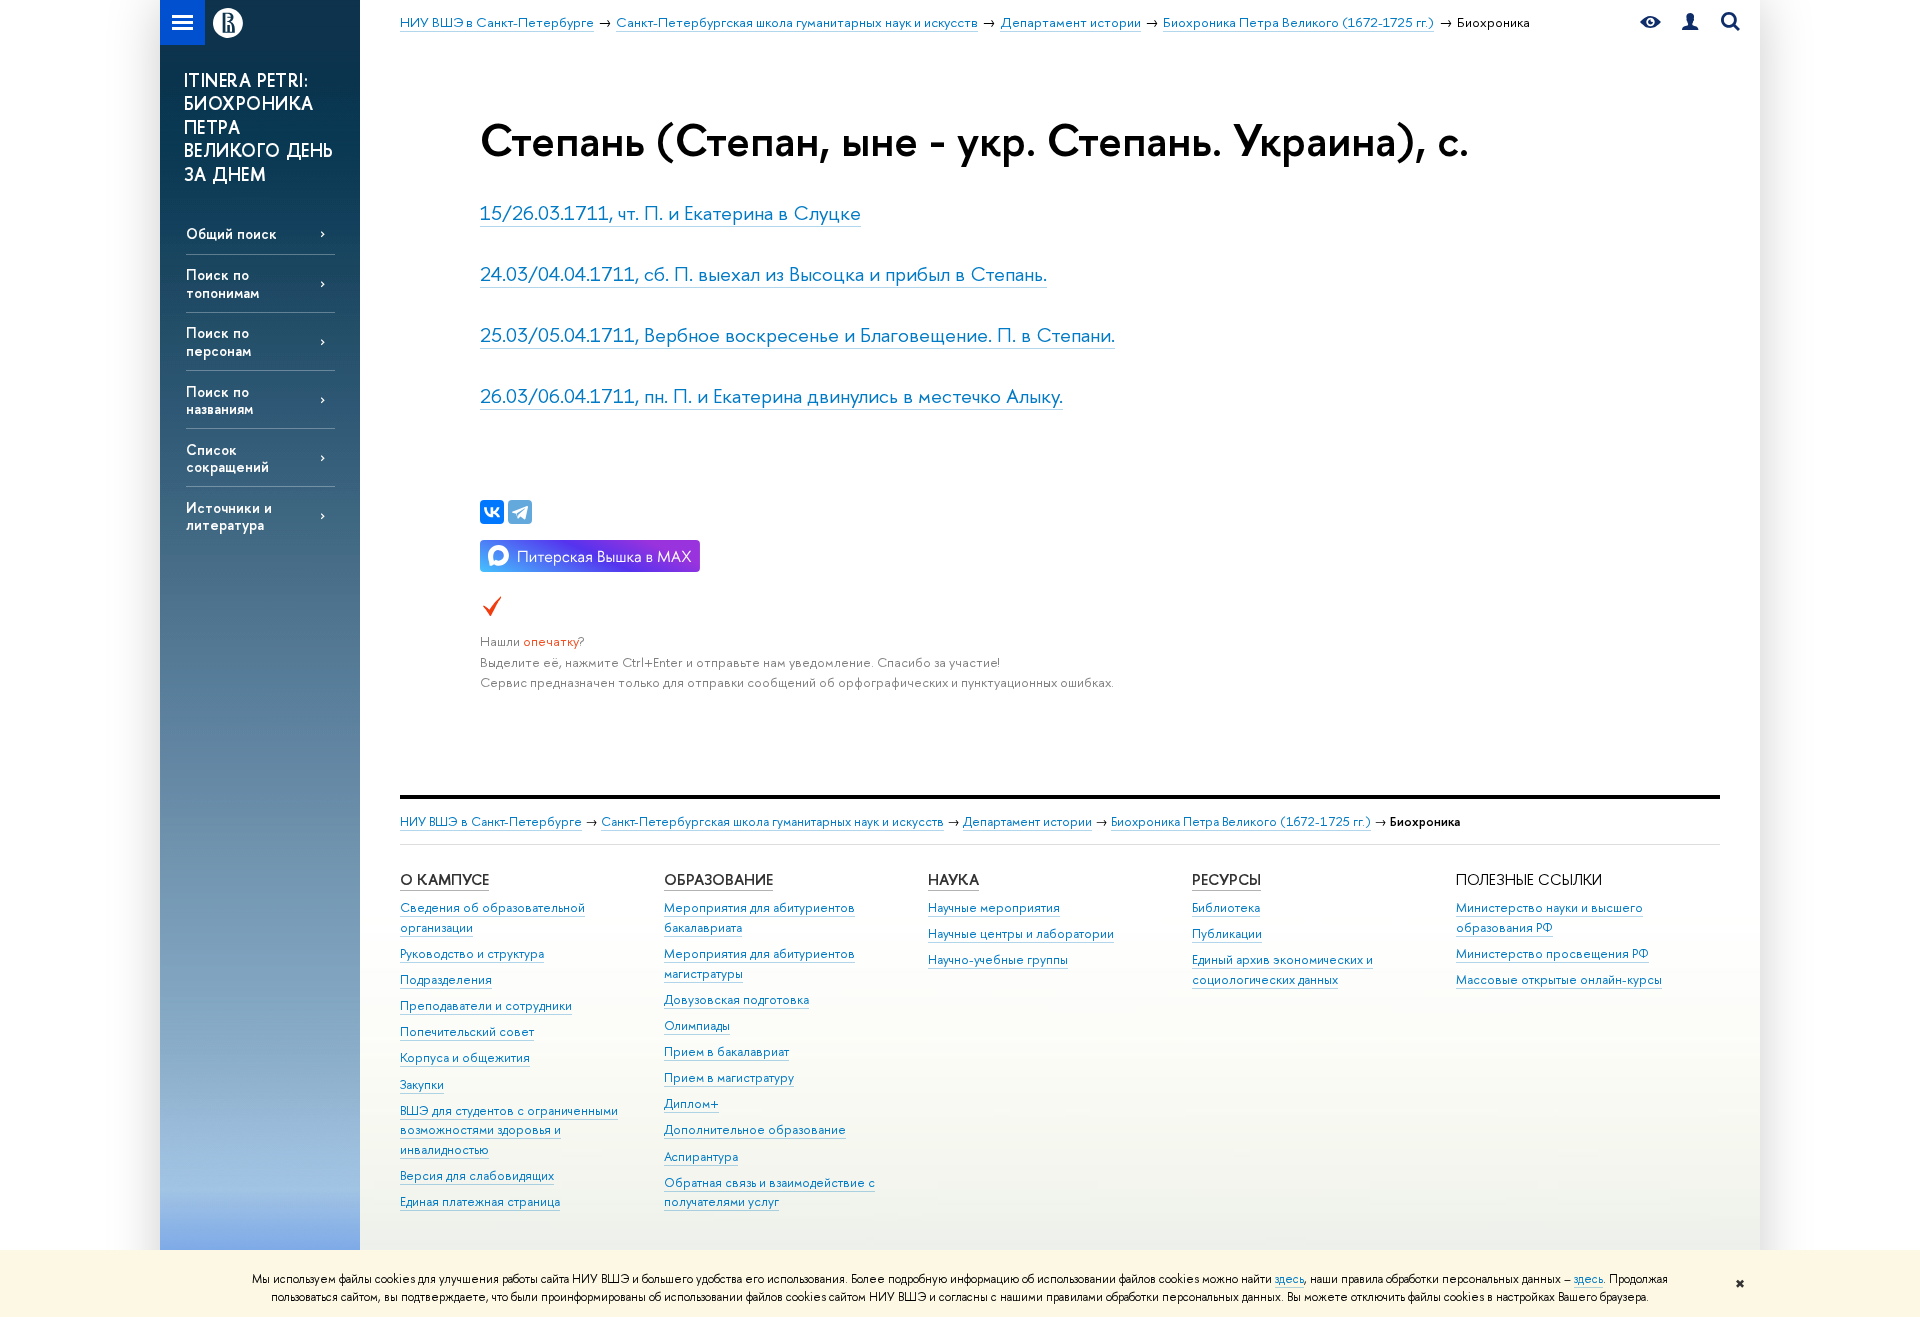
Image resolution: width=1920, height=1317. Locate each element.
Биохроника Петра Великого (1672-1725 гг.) (1241, 821)
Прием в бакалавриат (726, 1051)
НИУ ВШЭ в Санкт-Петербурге (491, 821)
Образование (718, 879)
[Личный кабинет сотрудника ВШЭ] (1690, 22)
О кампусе (444, 879)
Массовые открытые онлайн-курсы (1559, 979)
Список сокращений (227, 458)
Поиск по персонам (218, 341)
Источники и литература (229, 516)
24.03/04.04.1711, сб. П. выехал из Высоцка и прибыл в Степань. (763, 273)
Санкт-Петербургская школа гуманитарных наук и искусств (772, 821)
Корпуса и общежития (465, 1057)
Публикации (1227, 933)
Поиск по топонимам (222, 283)
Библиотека (1226, 907)
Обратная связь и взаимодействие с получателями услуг (769, 1192)
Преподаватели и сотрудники (486, 1005)
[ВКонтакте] (492, 512)
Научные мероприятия (994, 907)
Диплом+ (691, 1103)
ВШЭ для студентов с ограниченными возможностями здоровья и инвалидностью (509, 1130)
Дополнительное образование (755, 1129)
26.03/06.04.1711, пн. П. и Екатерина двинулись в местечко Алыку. (771, 395)
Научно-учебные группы (998, 959)
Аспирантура (701, 1156)
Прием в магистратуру (729, 1077)
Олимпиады (697, 1025)
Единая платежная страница (480, 1201)
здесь (1289, 1279)
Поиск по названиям (219, 400)
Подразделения (446, 979)
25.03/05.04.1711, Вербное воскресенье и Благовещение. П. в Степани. (797, 334)
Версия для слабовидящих (477, 1175)
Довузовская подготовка (736, 999)
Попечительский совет (467, 1031)
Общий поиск (231, 233)
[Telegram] (520, 512)
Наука (953, 879)
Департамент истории (1027, 821)
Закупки (422, 1084)
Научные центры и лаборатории (1021, 933)
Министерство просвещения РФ (1552, 953)
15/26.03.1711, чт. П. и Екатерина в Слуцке (670, 212)
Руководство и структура (472, 953)
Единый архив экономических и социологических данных (1282, 969)
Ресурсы (1226, 879)
